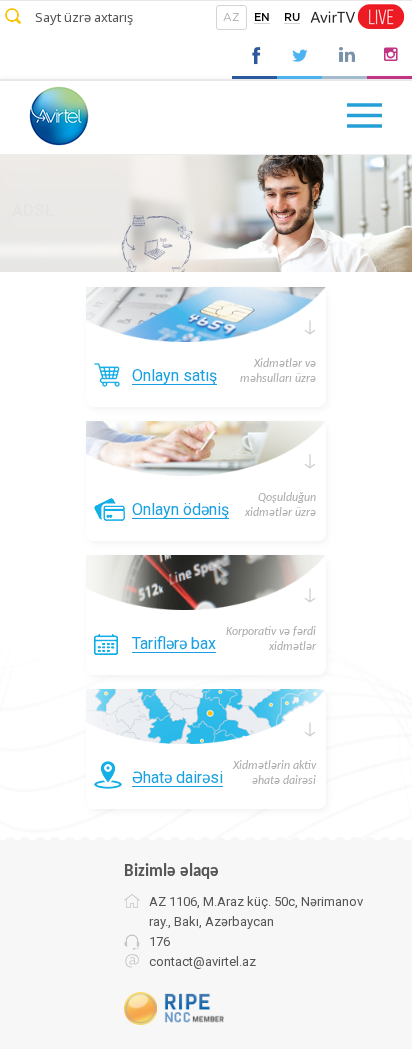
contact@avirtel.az (202, 961)
